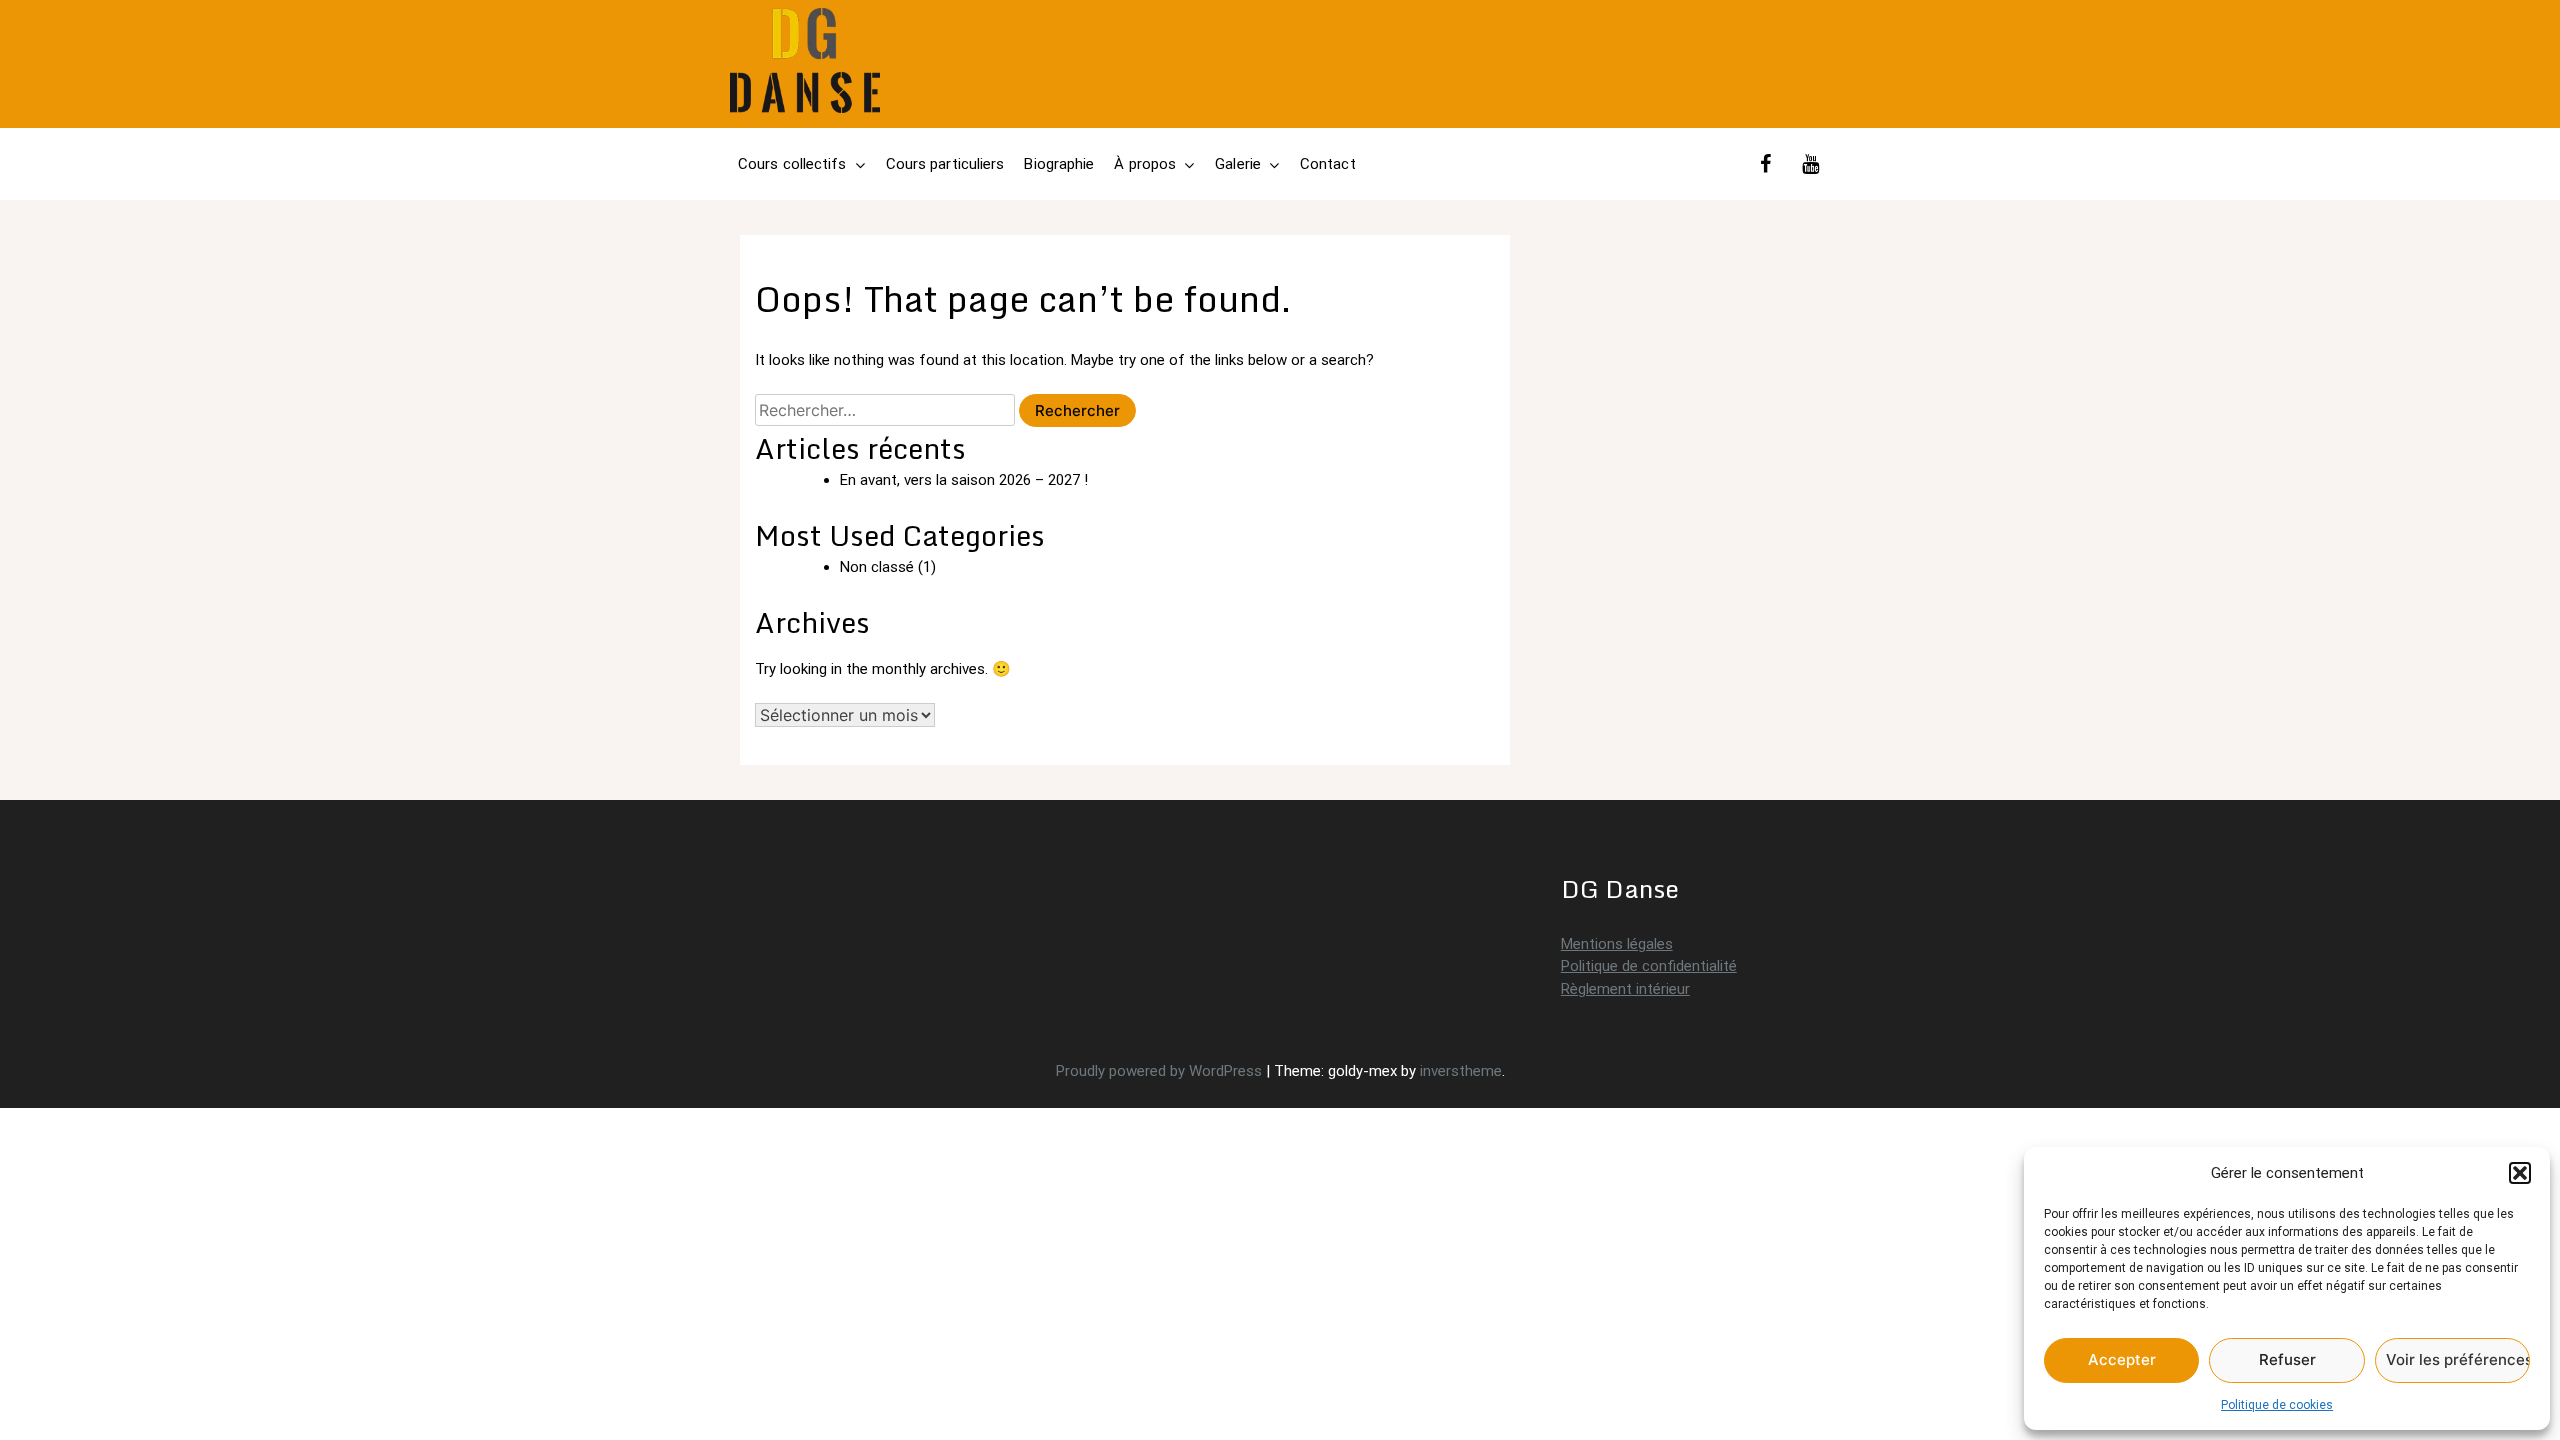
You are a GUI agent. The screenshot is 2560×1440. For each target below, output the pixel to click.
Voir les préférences (2458, 1359)
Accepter (2122, 1359)
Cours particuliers (945, 164)
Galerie (1238, 164)
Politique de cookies (2277, 1405)
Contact (1328, 164)
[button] (2520, 1173)
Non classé (877, 567)
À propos (1145, 164)
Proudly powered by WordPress (1161, 1071)
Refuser (2287, 1359)
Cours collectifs (792, 164)
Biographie (1059, 164)
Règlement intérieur (1625, 989)
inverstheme (1461, 1071)
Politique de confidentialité (1649, 966)
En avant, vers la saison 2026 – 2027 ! (964, 480)
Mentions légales (1617, 944)
